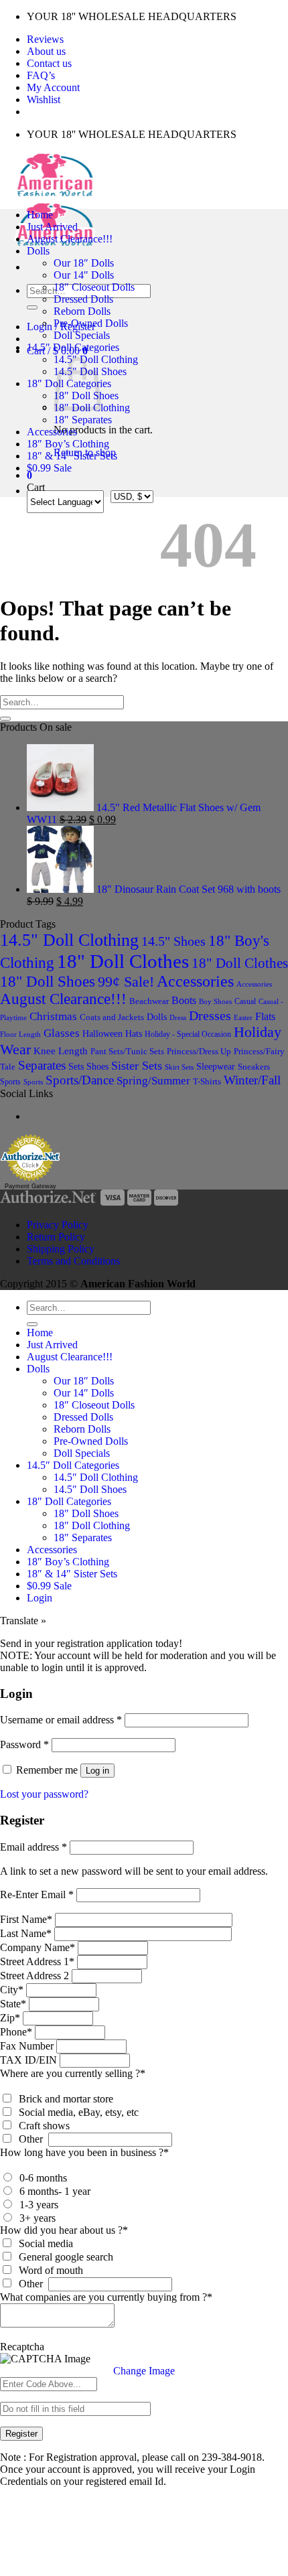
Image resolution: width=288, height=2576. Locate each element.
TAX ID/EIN (28, 2060)
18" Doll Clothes (123, 961)
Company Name (38, 1947)
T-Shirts (207, 1081)
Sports (10, 1082)
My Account (53, 87)
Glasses (62, 1033)
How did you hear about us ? (64, 2230)
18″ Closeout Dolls (94, 287)
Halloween (102, 1033)
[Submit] (32, 307)
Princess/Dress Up (199, 1052)
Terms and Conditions (73, 1261)
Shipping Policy (61, 1249)
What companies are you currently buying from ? (106, 2297)
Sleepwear (216, 1067)
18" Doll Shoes (48, 982)
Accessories (52, 432)
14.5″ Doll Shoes (90, 1489)
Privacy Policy (58, 1225)
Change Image (144, 2371)
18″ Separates (83, 420)
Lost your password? (44, 1794)
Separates (42, 1065)
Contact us (49, 63)
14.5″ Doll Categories (73, 347)
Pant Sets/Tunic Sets (127, 1051)
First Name (26, 1919)
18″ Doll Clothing (92, 1525)
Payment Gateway (30, 1186)
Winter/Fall (252, 1080)
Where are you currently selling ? (73, 2073)
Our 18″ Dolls (84, 263)
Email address (33, 1847)
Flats (265, 1016)
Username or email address (61, 1720)
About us (46, 51)
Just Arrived (52, 227)
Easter (243, 1017)
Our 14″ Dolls (84, 275)
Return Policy (56, 1237)
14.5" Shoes (173, 941)
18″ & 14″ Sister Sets (72, 456)
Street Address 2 (34, 1976)
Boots (184, 1000)
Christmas (53, 1016)
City (12, 1990)
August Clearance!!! (70, 239)
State (13, 2004)
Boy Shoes (215, 1001)
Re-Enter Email (37, 1894)
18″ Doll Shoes (86, 1513)
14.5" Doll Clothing (69, 940)
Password (24, 1744)
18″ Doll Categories (69, 1501)
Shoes (97, 1066)
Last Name (26, 1933)
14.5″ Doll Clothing (96, 1477)
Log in (97, 1771)
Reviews (45, 39)
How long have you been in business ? (84, 2152)
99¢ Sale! (126, 982)
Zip (10, 2018)
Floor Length (20, 1034)
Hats (134, 1034)
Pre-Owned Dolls (91, 323)
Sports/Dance (80, 1080)
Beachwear (149, 1001)
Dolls (38, 251)
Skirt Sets (179, 1067)
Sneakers (254, 1067)
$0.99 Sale (49, 468)
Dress (178, 1017)
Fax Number (27, 2046)
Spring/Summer (153, 1081)
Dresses (210, 1015)
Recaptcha (22, 2347)
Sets (76, 1066)
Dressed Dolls (83, 299)
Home (40, 215)
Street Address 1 (37, 1961)
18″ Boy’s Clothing (68, 444)
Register (21, 2434)
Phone (16, 2032)
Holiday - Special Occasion (188, 1034)
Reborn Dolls (82, 311)
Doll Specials (82, 335)
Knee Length (61, 1051)
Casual (245, 1001)
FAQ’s (41, 75)
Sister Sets (137, 1066)
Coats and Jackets (112, 1017)
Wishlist (44, 99)
